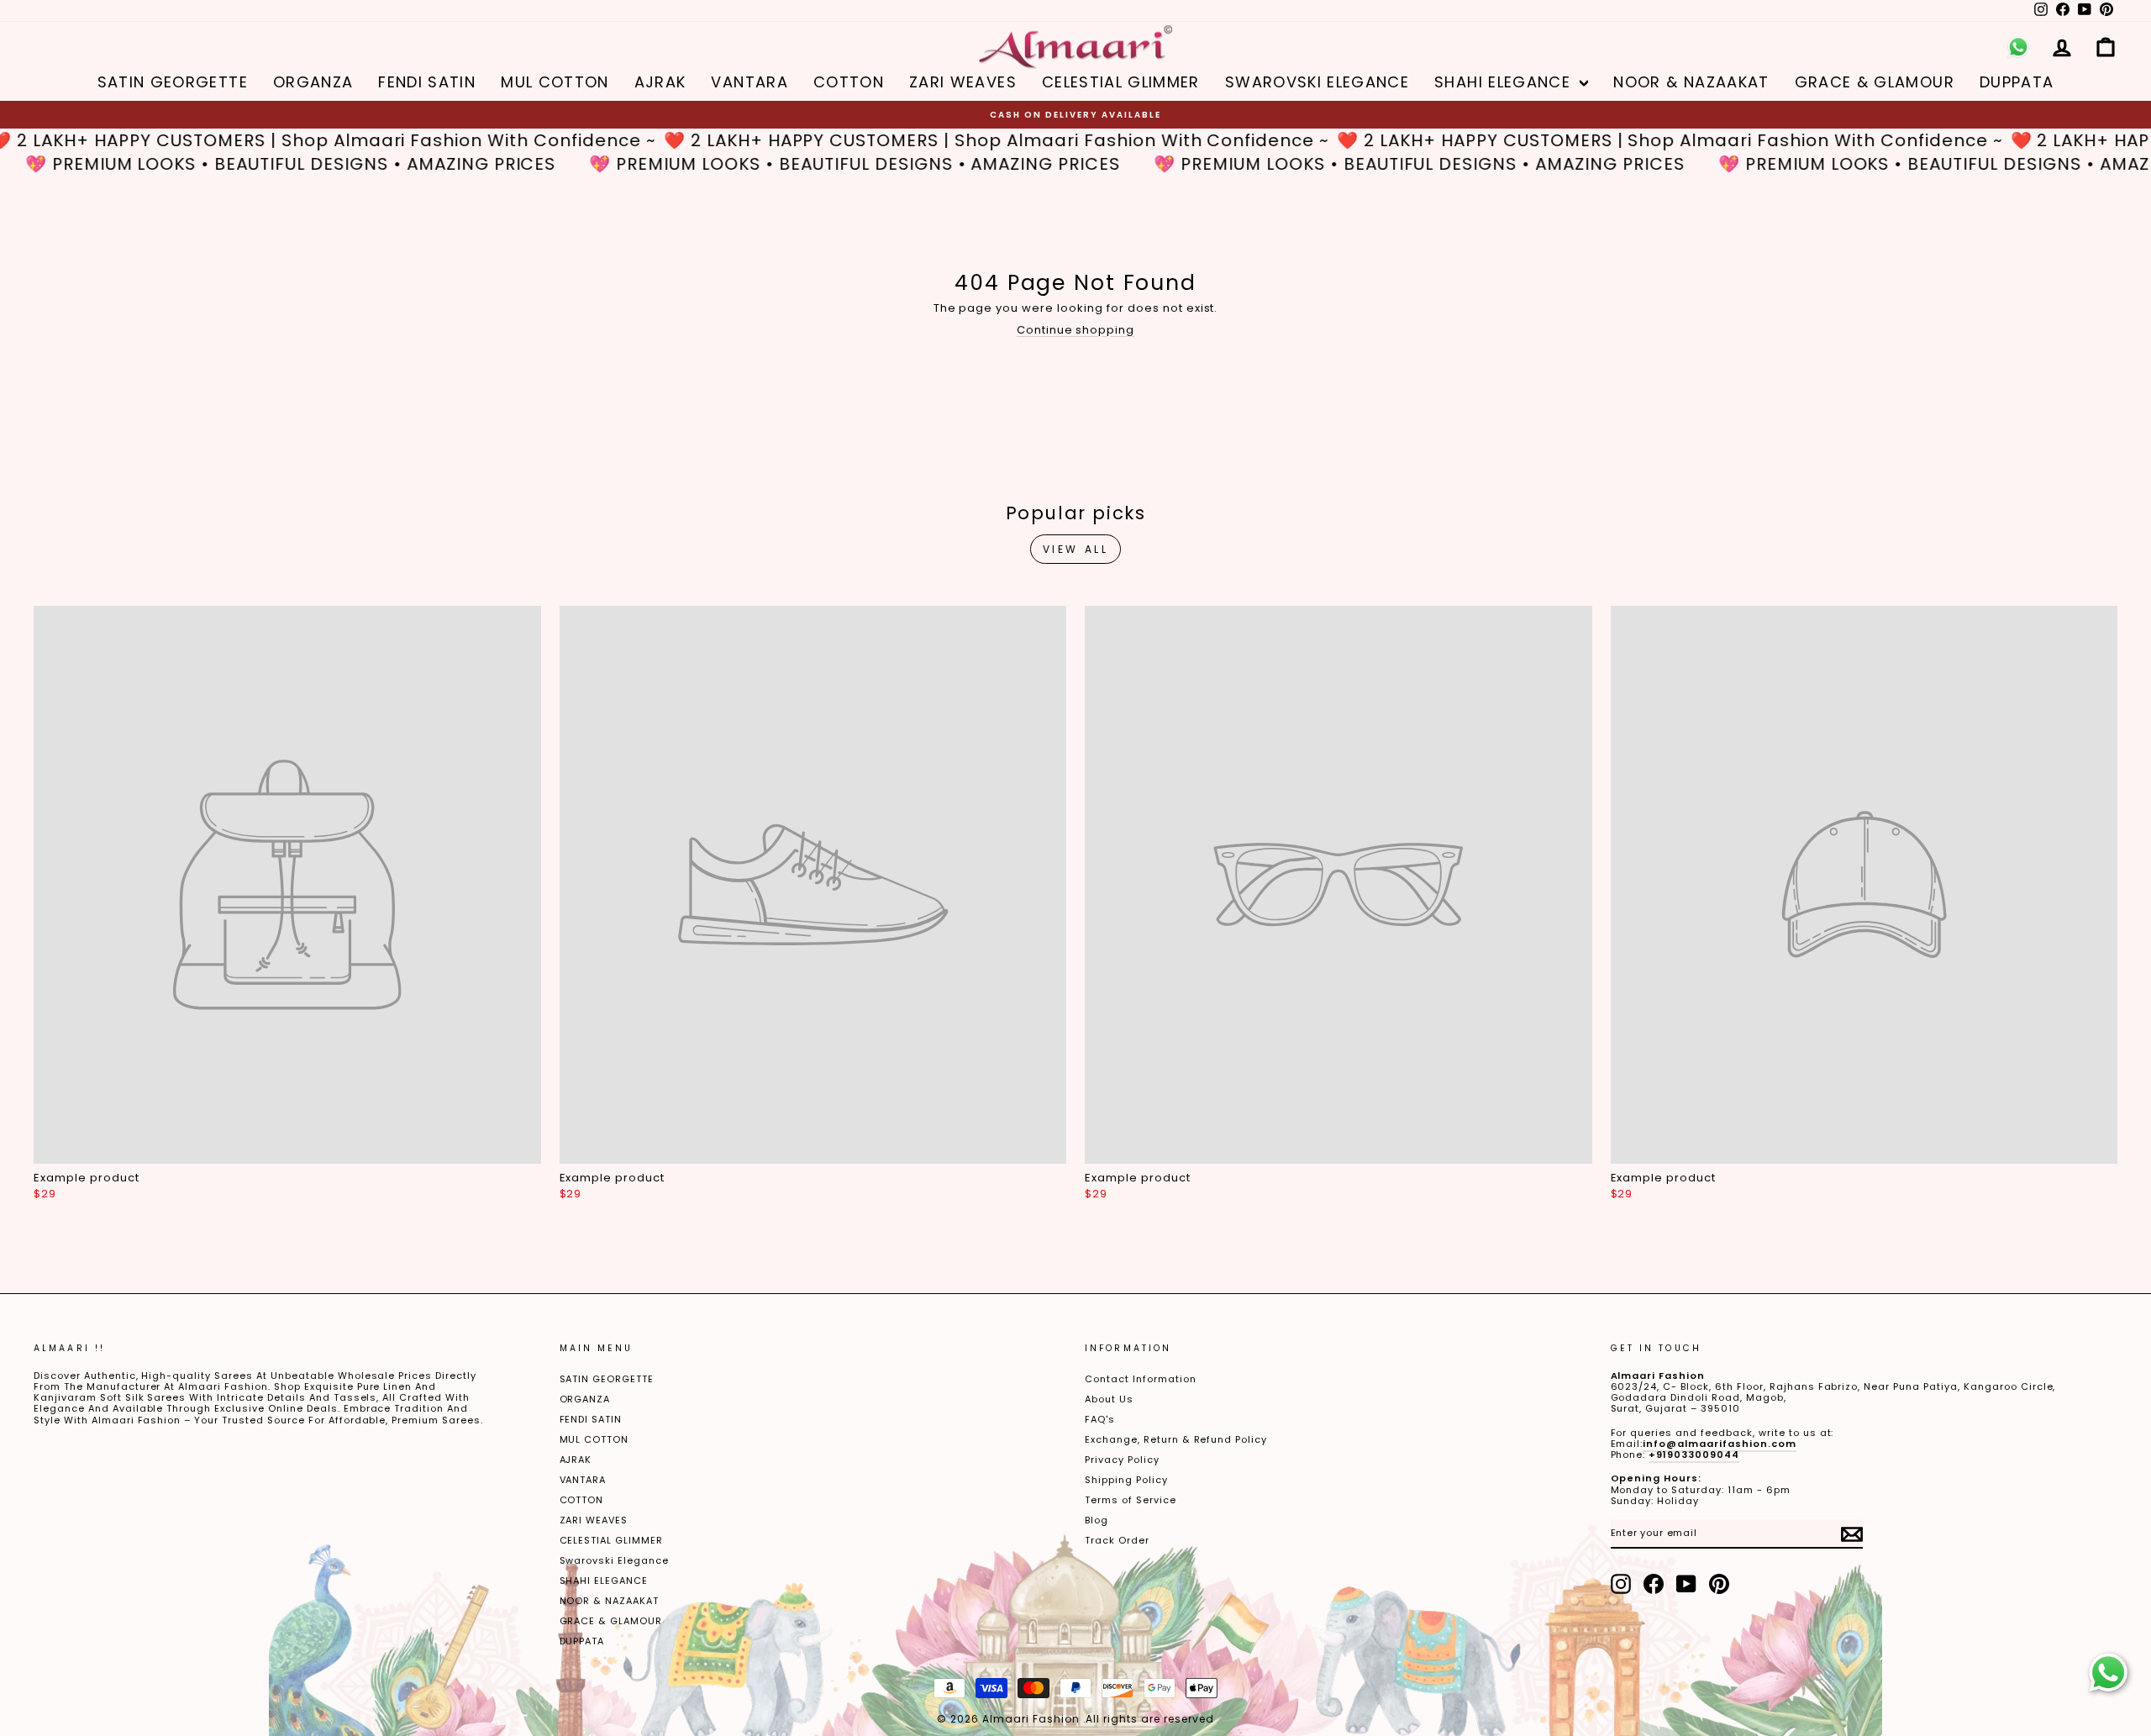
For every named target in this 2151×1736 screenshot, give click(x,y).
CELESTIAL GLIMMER (1121, 82)
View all (1076, 549)
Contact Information (1141, 1379)
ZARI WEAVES (963, 82)
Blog (1097, 1520)
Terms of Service (1131, 1500)
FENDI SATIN (427, 82)
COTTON (849, 82)
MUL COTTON (555, 82)
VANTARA (749, 82)
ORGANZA (313, 82)
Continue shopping (1076, 330)
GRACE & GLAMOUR (1875, 82)
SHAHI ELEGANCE (1505, 82)
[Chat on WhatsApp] (2108, 1673)
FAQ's (1100, 1419)
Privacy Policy (1122, 1460)
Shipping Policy (1126, 1480)
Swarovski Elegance (1317, 82)
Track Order (1117, 1540)
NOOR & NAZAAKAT (1691, 82)
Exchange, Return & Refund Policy (1176, 1439)
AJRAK (660, 82)
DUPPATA (2017, 82)
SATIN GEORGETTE (173, 82)
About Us (1109, 1399)
